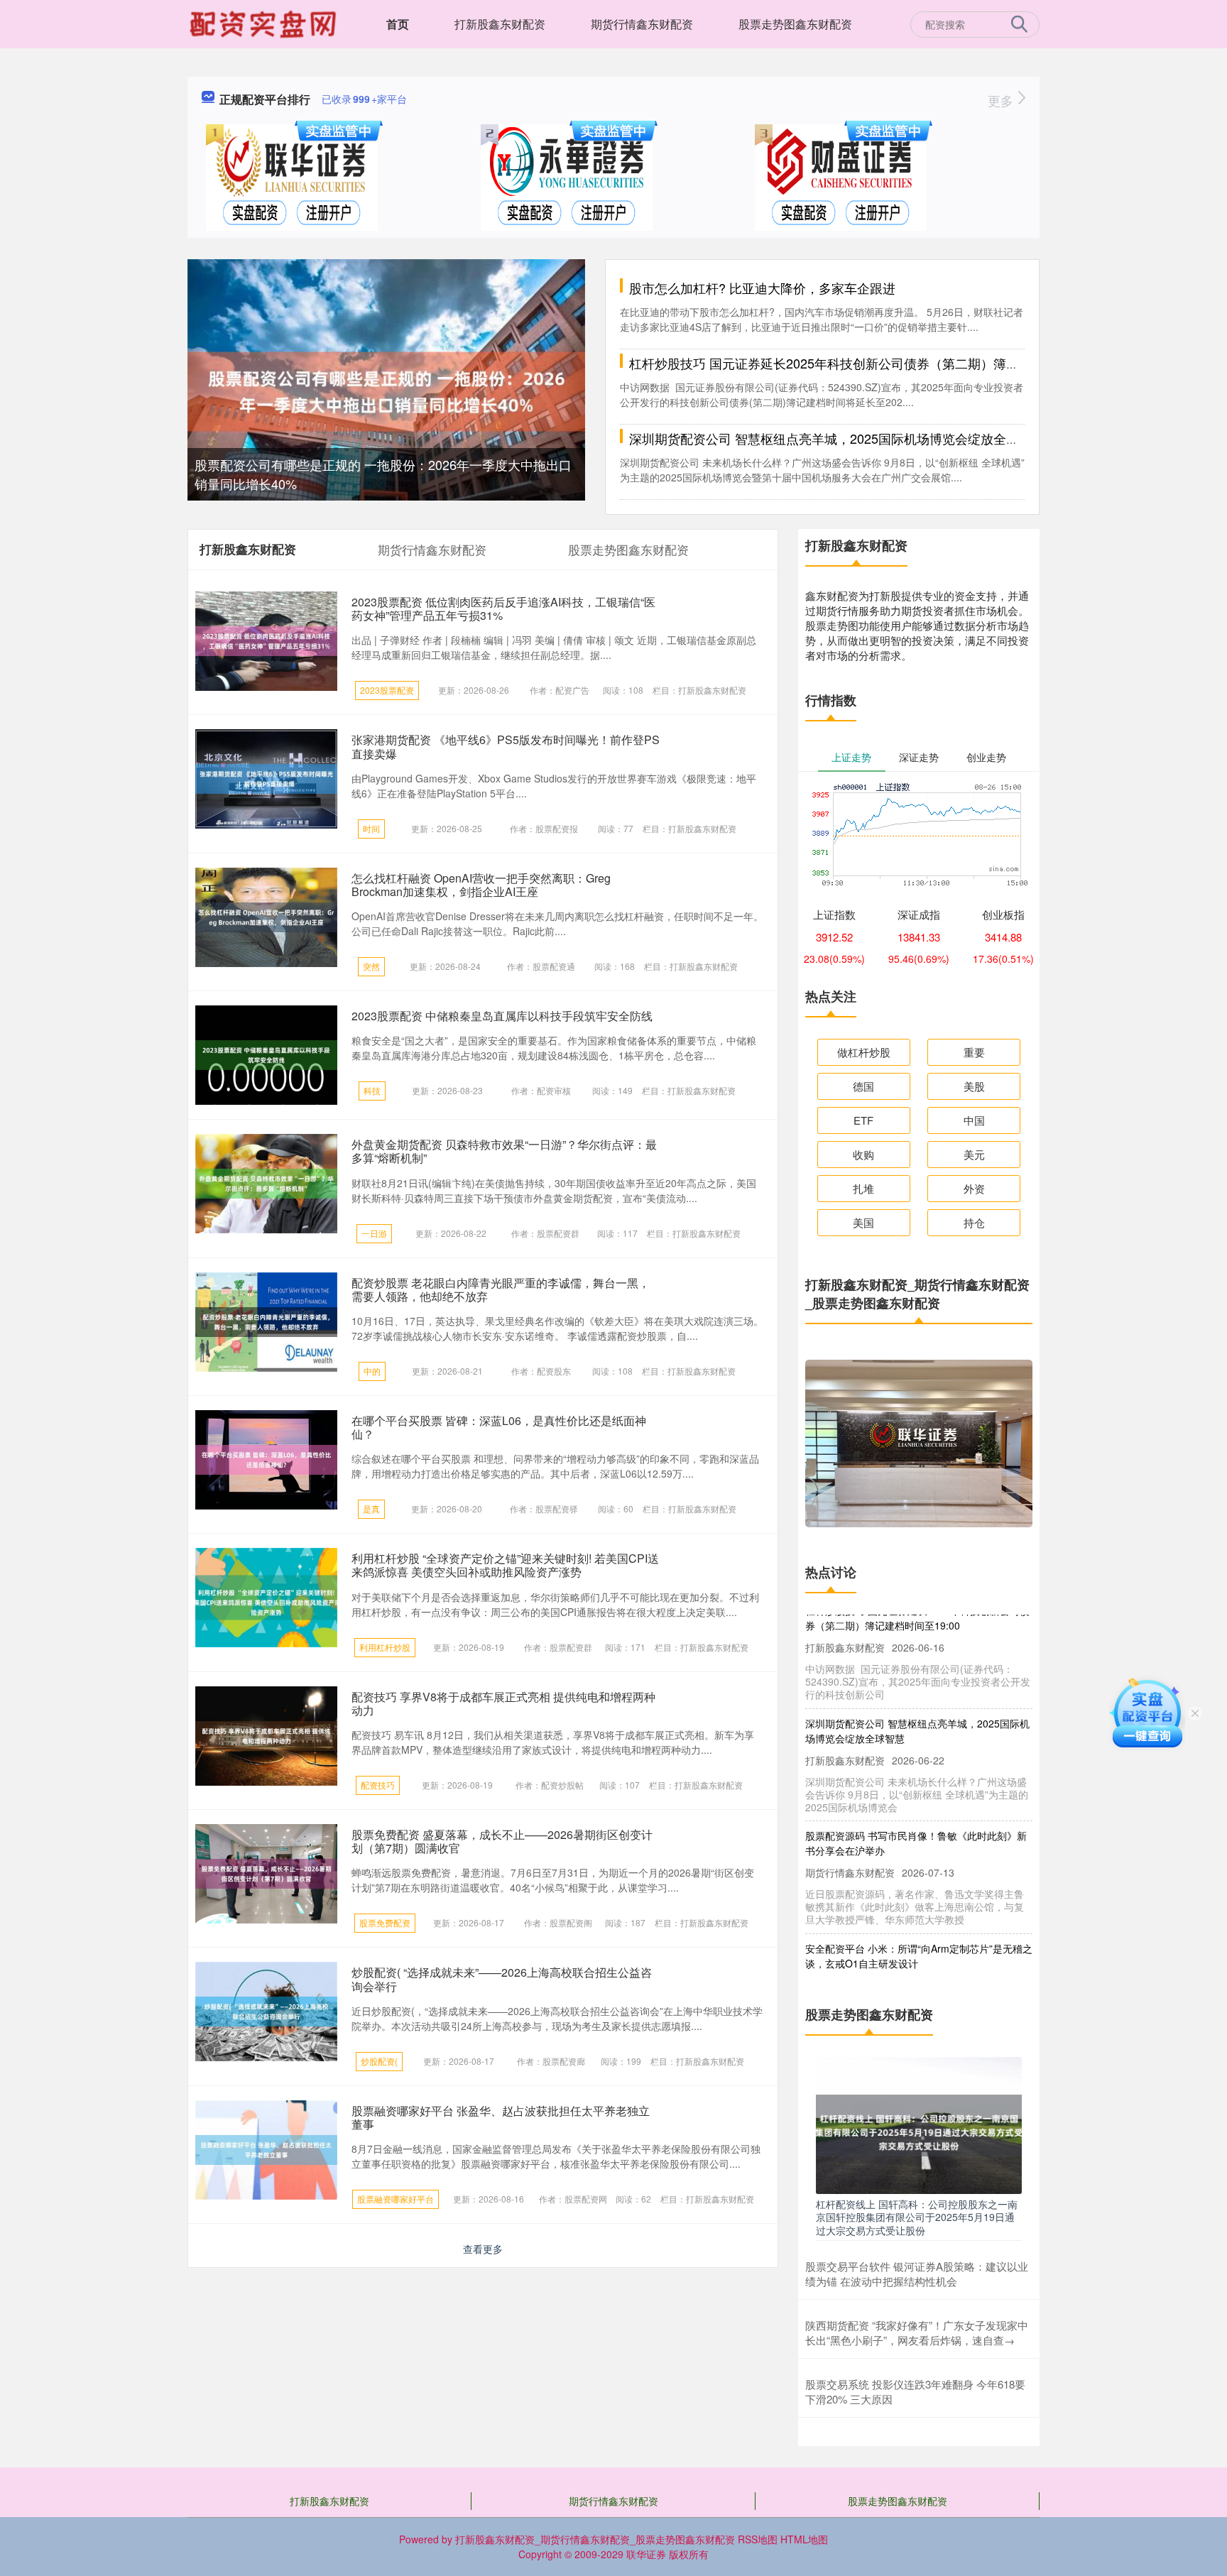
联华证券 (646, 2554)
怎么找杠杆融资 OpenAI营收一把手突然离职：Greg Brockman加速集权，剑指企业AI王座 (481, 885)
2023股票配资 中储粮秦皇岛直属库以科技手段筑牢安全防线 (502, 1016)
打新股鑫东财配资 (500, 24)
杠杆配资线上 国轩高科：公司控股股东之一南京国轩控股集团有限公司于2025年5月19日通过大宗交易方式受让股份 (917, 2217)
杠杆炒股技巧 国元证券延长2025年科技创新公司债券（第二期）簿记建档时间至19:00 (872, 363)
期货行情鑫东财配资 (642, 24)
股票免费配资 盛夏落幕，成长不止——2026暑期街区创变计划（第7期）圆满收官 (502, 1841)
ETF (863, 1120)
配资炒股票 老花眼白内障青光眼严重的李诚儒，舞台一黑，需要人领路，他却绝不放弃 (501, 1289)
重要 (974, 1052)
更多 (1002, 100)
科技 (372, 1090)
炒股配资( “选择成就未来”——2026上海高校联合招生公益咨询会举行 (502, 1979)
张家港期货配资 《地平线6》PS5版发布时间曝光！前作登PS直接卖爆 (506, 746)
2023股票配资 (387, 690)
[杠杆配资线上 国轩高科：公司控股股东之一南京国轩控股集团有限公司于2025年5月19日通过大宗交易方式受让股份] (919, 2124)
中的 (372, 1371)
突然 (371, 966)
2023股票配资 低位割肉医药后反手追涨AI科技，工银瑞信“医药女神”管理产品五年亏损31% (503, 608)
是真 (371, 1508)
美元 (974, 1154)
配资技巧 (378, 1785)
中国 (974, 1120)
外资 (974, 1188)
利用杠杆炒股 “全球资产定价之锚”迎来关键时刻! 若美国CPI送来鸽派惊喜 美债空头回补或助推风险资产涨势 (505, 1565)
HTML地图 (804, 2539)
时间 (371, 828)
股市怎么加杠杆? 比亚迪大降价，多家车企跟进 (762, 288)
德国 (863, 1086)
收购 (863, 1154)
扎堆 (863, 1188)
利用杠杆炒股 (385, 1647)
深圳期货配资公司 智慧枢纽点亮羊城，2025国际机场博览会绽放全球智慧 (837, 438)
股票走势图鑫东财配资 (795, 24)
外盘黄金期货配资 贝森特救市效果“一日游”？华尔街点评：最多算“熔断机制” (504, 1151)
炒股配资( (379, 2061)
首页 (398, 24)
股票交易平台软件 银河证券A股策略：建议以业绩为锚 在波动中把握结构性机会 (917, 2274)
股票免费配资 (385, 1922)
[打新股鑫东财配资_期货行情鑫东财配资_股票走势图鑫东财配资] (265, 23)
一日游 (374, 1233)
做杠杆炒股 (864, 1052)
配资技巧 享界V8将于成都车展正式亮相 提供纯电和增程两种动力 (503, 1703)
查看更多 (483, 2249)
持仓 (974, 1222)
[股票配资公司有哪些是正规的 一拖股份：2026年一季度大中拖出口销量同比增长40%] (386, 390)
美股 (974, 1086)
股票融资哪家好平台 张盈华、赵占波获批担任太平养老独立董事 (501, 2117)
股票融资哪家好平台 (396, 2199)
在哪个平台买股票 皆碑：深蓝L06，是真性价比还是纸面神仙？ (499, 1427)
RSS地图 (758, 2539)
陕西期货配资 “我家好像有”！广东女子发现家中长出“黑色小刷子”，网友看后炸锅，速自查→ (917, 2332)
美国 (863, 1222)
